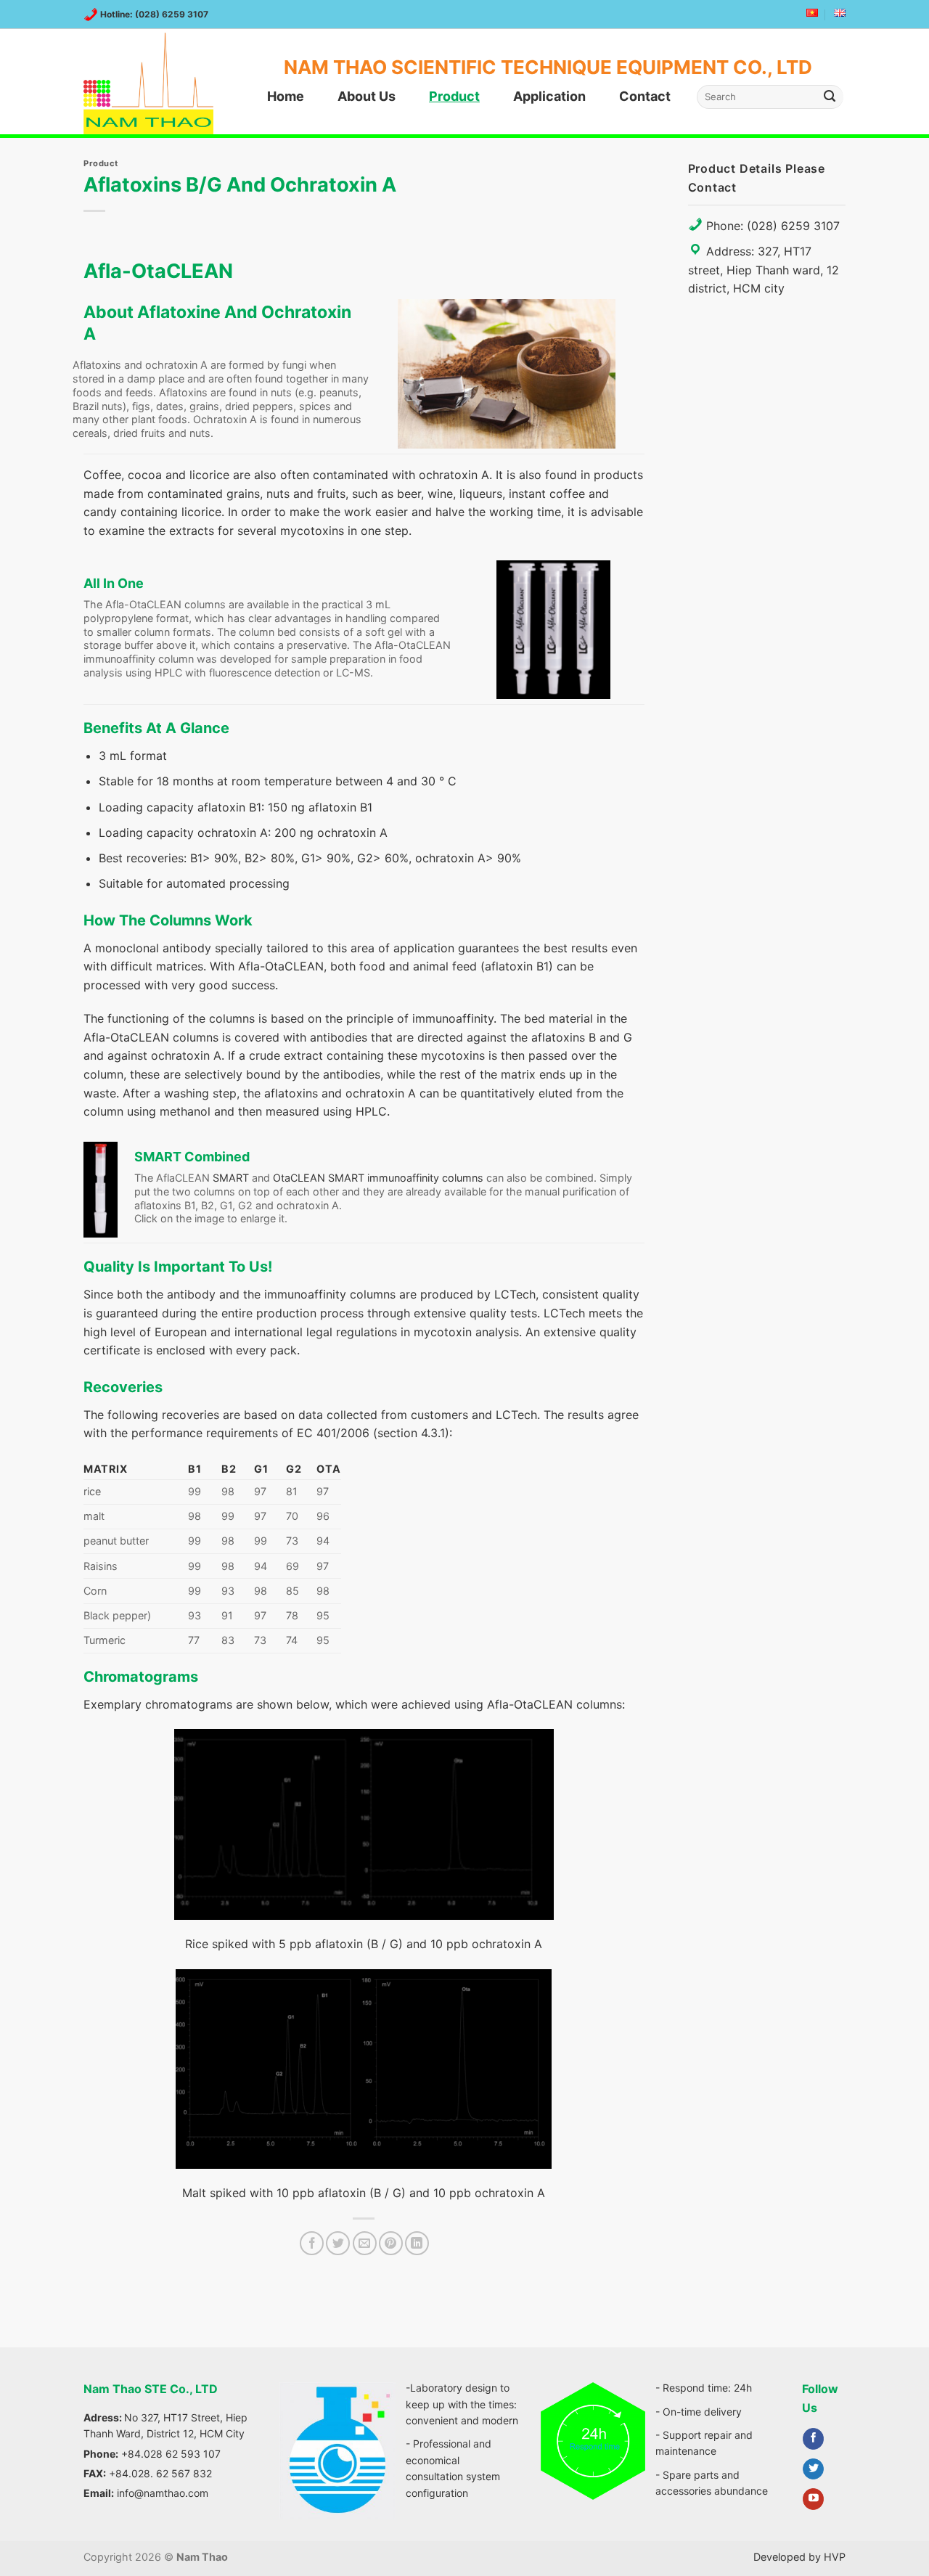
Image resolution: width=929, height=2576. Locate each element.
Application (549, 96)
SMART (231, 1178)
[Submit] (830, 97)
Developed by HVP (799, 2557)
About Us (367, 96)
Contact (645, 96)
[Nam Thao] (156, 83)
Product (454, 96)
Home (286, 96)
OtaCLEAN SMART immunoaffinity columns (378, 1178)
